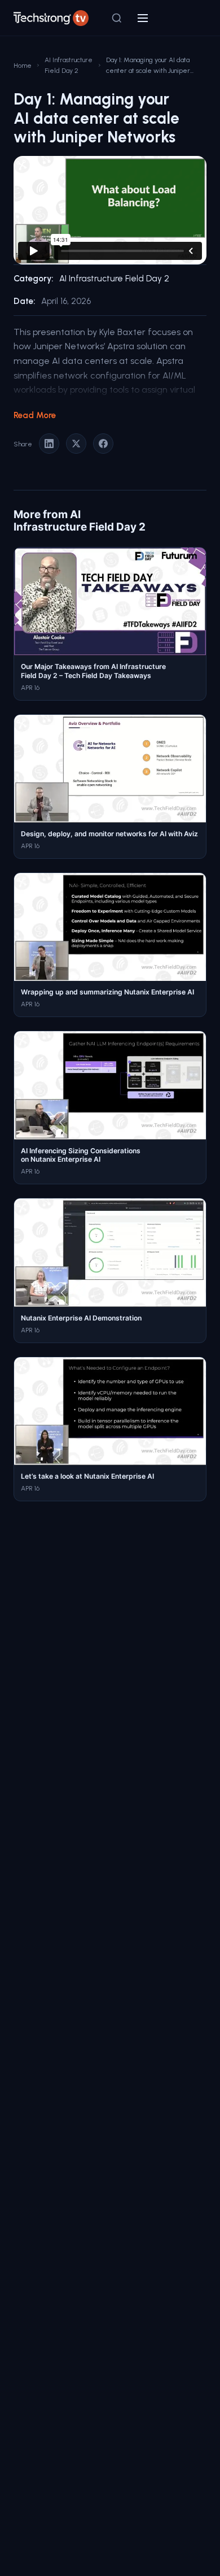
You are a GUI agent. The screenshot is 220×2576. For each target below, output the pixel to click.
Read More (35, 415)
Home (23, 65)
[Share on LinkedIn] (49, 444)
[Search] (117, 18)
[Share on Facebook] (103, 444)
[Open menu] (143, 18)
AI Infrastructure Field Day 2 (69, 65)
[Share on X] (76, 444)
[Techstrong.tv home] (51, 18)
